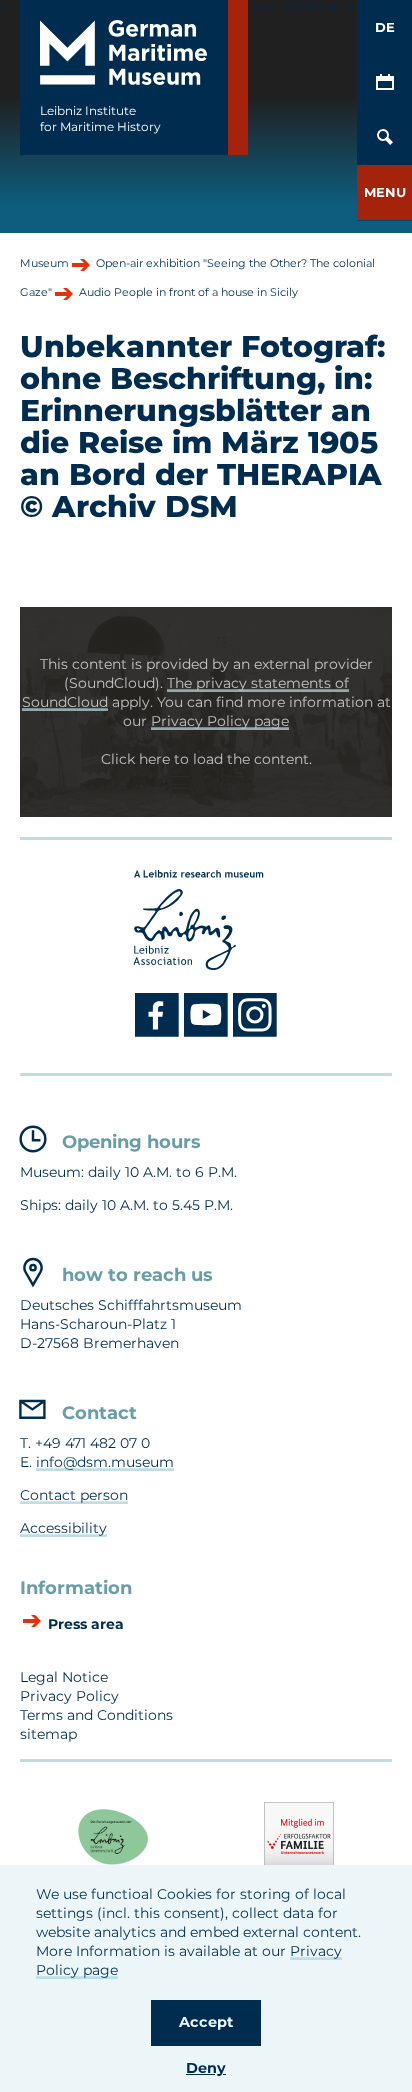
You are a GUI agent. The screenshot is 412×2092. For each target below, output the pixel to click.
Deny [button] (206, 2068)
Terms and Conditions (96, 1715)
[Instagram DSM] (255, 1033)
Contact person (74, 1495)
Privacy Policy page (220, 721)
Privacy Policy (69, 1696)
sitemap (48, 1734)
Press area (84, 1624)
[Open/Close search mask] (384, 137)
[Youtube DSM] (208, 1033)
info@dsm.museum (105, 1462)
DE (385, 27)
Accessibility (63, 1528)
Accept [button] (206, 2022)
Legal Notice (64, 1677)
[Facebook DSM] (159, 1033)
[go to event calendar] (384, 82)
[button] (384, 192)
